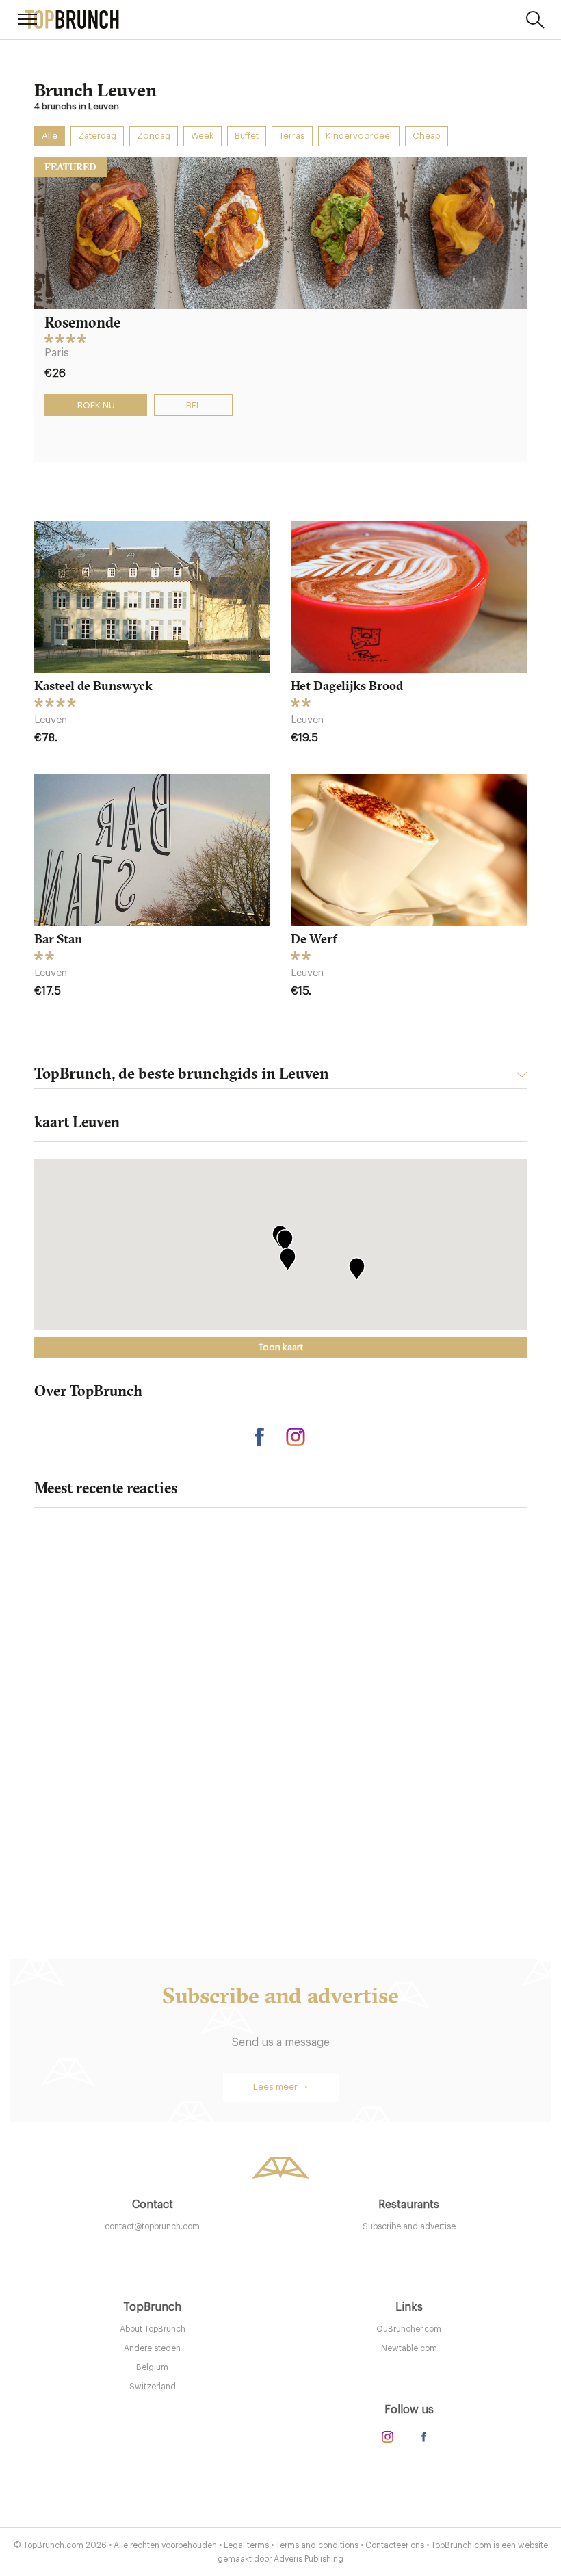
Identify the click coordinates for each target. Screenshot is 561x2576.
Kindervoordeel (359, 136)
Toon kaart (281, 1347)
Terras (292, 136)
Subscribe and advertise (409, 2226)
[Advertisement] (280, 1750)
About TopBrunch (153, 2329)
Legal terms (246, 2545)
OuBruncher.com (409, 2329)
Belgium (152, 2367)
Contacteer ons (395, 2545)
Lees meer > (280, 2087)
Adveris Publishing (309, 2559)
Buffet (247, 136)
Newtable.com (409, 2348)
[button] (356, 1269)
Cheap (427, 136)
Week (203, 136)
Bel (194, 405)
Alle (50, 136)
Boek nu (96, 405)
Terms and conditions (317, 2545)
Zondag (154, 136)
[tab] (280, 1077)
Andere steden (152, 2348)
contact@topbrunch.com (152, 2226)
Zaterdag (97, 136)
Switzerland (153, 2387)
